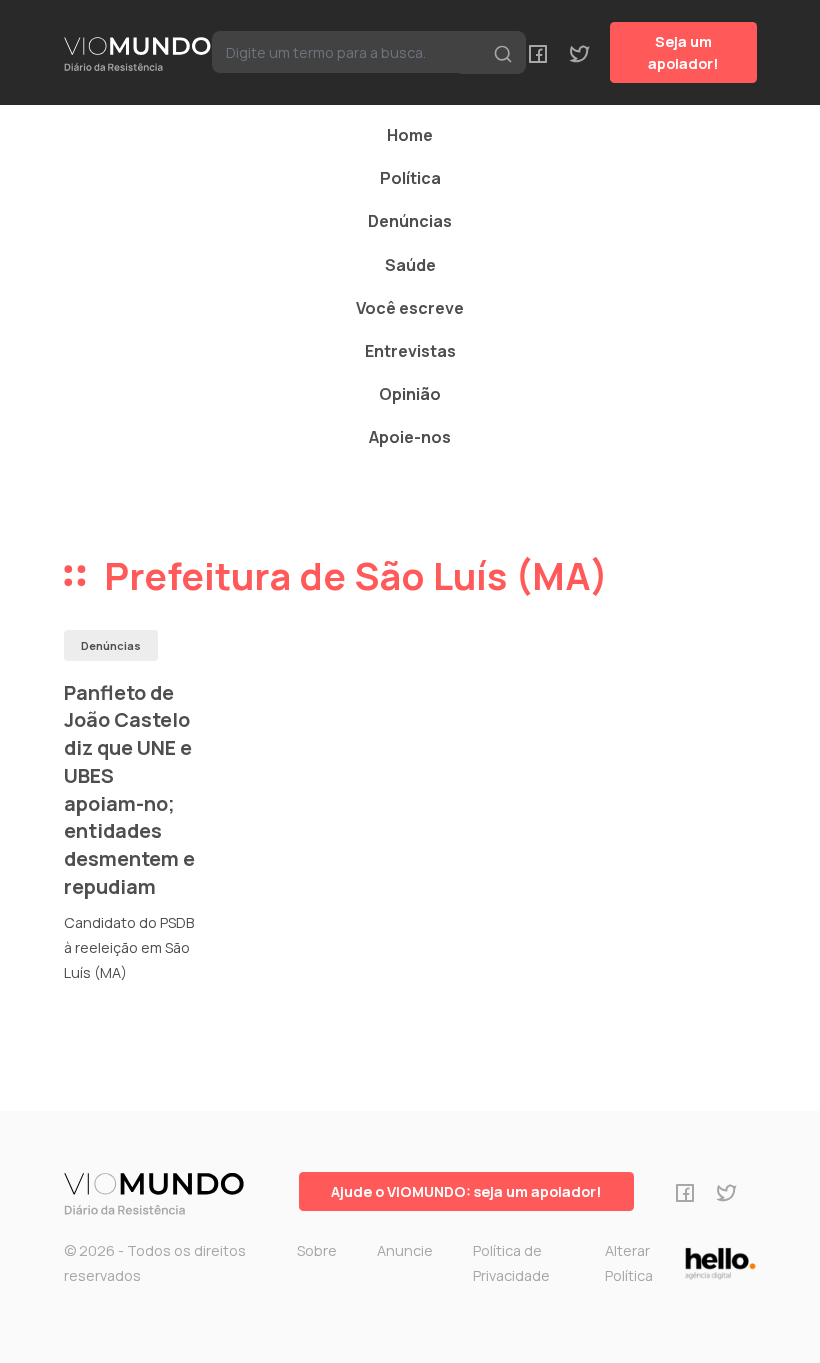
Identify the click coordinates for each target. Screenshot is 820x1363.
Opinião (410, 394)
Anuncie (405, 1250)
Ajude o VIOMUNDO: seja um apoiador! (466, 1191)
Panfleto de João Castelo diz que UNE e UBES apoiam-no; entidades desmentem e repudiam (129, 789)
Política (410, 178)
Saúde (410, 265)
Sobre (317, 1250)
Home (410, 135)
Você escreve (410, 308)
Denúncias (410, 221)
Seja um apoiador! (683, 52)
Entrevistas (410, 351)
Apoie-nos (410, 437)
